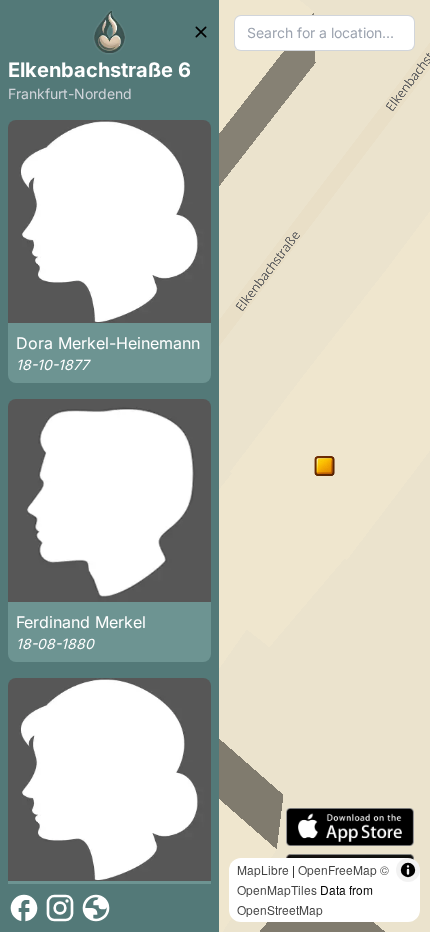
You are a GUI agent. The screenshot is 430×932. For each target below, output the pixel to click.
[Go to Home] (110, 32)
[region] (324, 466)
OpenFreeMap (337, 869)
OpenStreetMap (280, 909)
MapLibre (263, 869)
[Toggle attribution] (408, 870)
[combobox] (324, 33)
